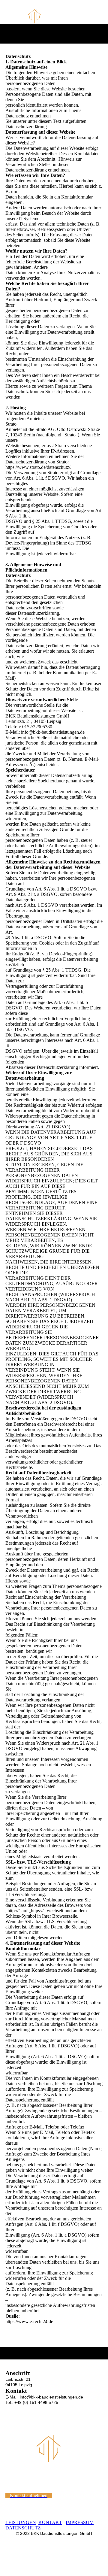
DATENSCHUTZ (23, 2528)
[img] (54, 16)
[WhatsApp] (10, 2426)
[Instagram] (10, 2409)
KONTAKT (50, 2522)
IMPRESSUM (80, 2522)
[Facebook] (10, 2418)
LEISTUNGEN (21, 2522)
